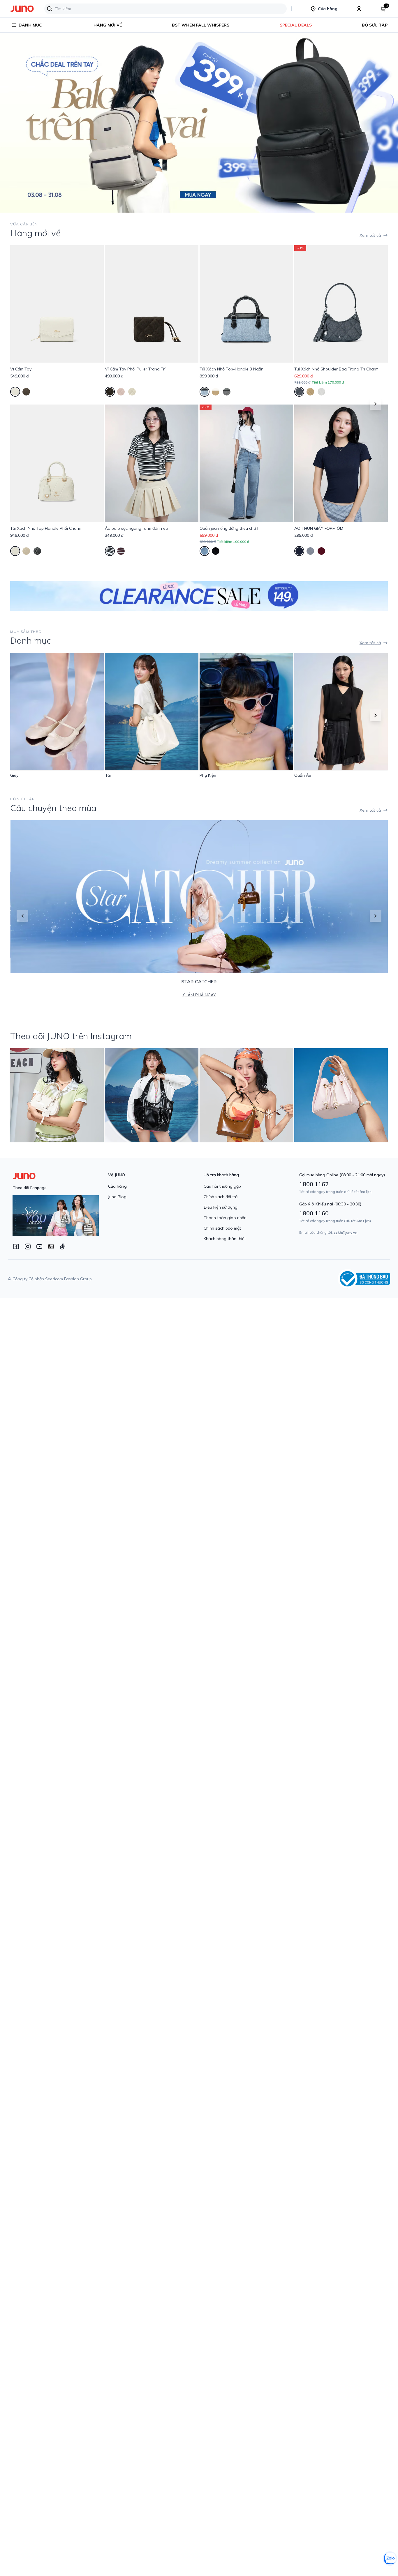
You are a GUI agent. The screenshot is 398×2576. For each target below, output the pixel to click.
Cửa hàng (117, 1186)
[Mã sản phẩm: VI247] (57, 304)
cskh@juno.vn (345, 1232)
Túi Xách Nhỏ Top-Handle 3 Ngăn (231, 369)
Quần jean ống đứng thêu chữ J (229, 528)
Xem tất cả (370, 235)
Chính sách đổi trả (221, 1197)
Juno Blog (117, 1197)
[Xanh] (205, 392)
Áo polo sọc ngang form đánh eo (137, 528)
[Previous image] (12, 122)
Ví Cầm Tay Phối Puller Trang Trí (135, 369)
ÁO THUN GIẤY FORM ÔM (319, 528)
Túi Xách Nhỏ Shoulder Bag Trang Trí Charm (336, 369)
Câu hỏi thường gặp (222, 1186)
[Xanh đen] (299, 551)
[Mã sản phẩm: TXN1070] (246, 304)
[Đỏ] (321, 551)
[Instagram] (28, 1246)
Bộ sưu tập (375, 25)
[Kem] (15, 392)
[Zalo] (51, 1246)
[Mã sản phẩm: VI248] (152, 304)
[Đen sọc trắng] (110, 551)
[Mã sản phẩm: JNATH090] (152, 463)
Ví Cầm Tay (21, 369)
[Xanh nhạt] (205, 551)
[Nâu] (216, 392)
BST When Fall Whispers (201, 25)
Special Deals (296, 25)
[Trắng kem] (321, 392)
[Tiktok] (63, 1246)
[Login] (359, 9)
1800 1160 (314, 1213)
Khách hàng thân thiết (225, 1239)
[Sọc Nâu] (121, 551)
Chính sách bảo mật (222, 1228)
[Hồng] (121, 392)
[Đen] (26, 392)
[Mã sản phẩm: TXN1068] (57, 463)
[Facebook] (16, 1246)
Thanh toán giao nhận (225, 1218)
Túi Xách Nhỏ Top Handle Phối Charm (46, 528)
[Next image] (386, 122)
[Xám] (310, 551)
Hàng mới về (108, 25)
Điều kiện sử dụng (221, 1207)
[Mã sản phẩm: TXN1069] (341, 304)
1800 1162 (314, 1184)
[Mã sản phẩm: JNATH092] (341, 463)
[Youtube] (39, 1246)
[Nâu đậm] (110, 392)
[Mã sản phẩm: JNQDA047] (246, 463)
